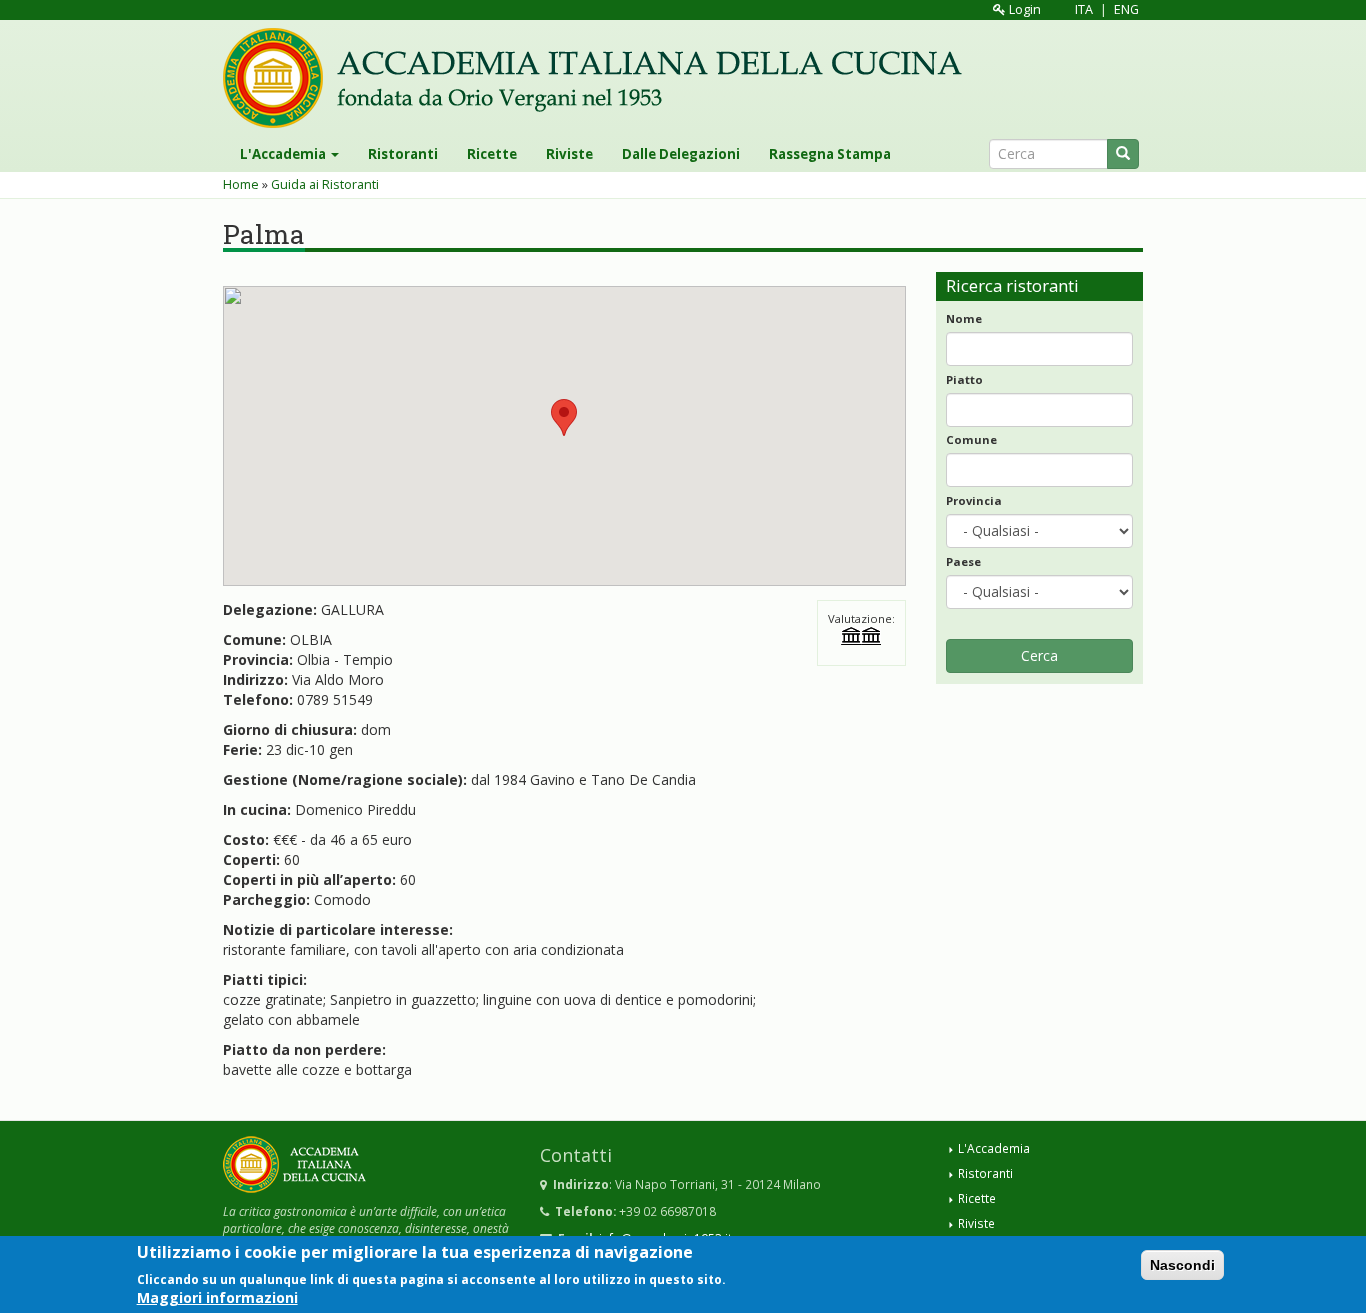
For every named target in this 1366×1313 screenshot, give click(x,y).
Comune (971, 439)
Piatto (964, 379)
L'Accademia (284, 154)
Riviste (569, 154)
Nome (964, 318)
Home (241, 184)
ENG (1126, 9)
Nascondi (1182, 1265)
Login (1023, 9)
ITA (1084, 9)
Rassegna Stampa (830, 154)
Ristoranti (403, 154)
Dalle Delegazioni (681, 154)
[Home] (600, 78)
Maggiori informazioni (217, 1297)
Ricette (492, 154)
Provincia (974, 500)
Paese (963, 561)
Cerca (1039, 655)
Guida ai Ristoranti (325, 184)
